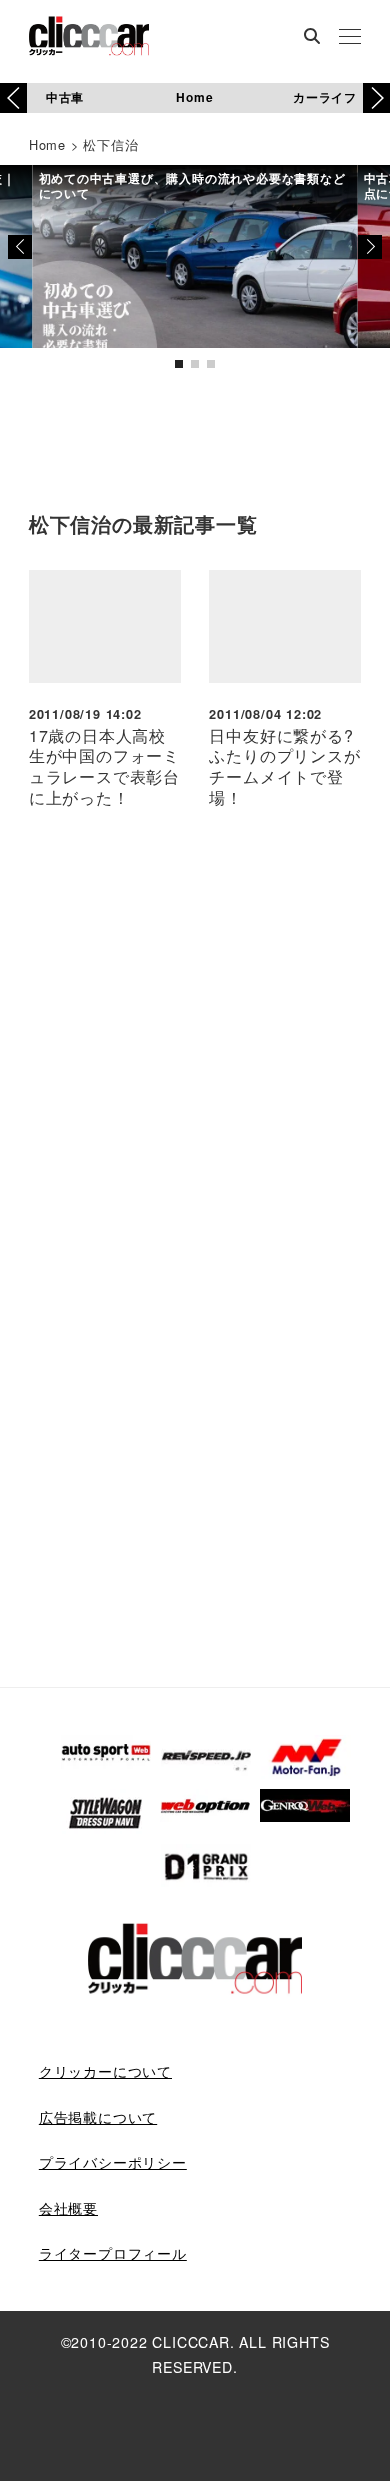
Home (194, 97)
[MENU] (350, 38)
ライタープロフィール (113, 2253)
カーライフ (325, 97)
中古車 (65, 97)
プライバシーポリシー (113, 2162)
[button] (376, 98)
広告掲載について (98, 2117)
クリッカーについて (105, 2071)
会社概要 (68, 2208)
